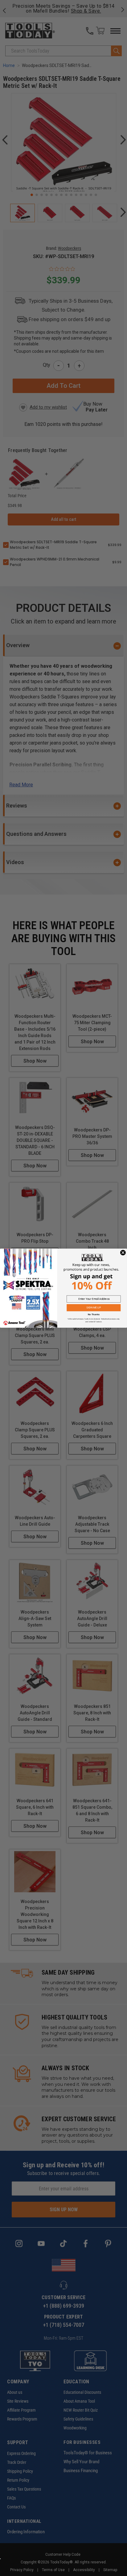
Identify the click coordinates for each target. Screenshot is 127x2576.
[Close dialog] (123, 1253)
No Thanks (94, 1314)
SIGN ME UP (94, 1308)
